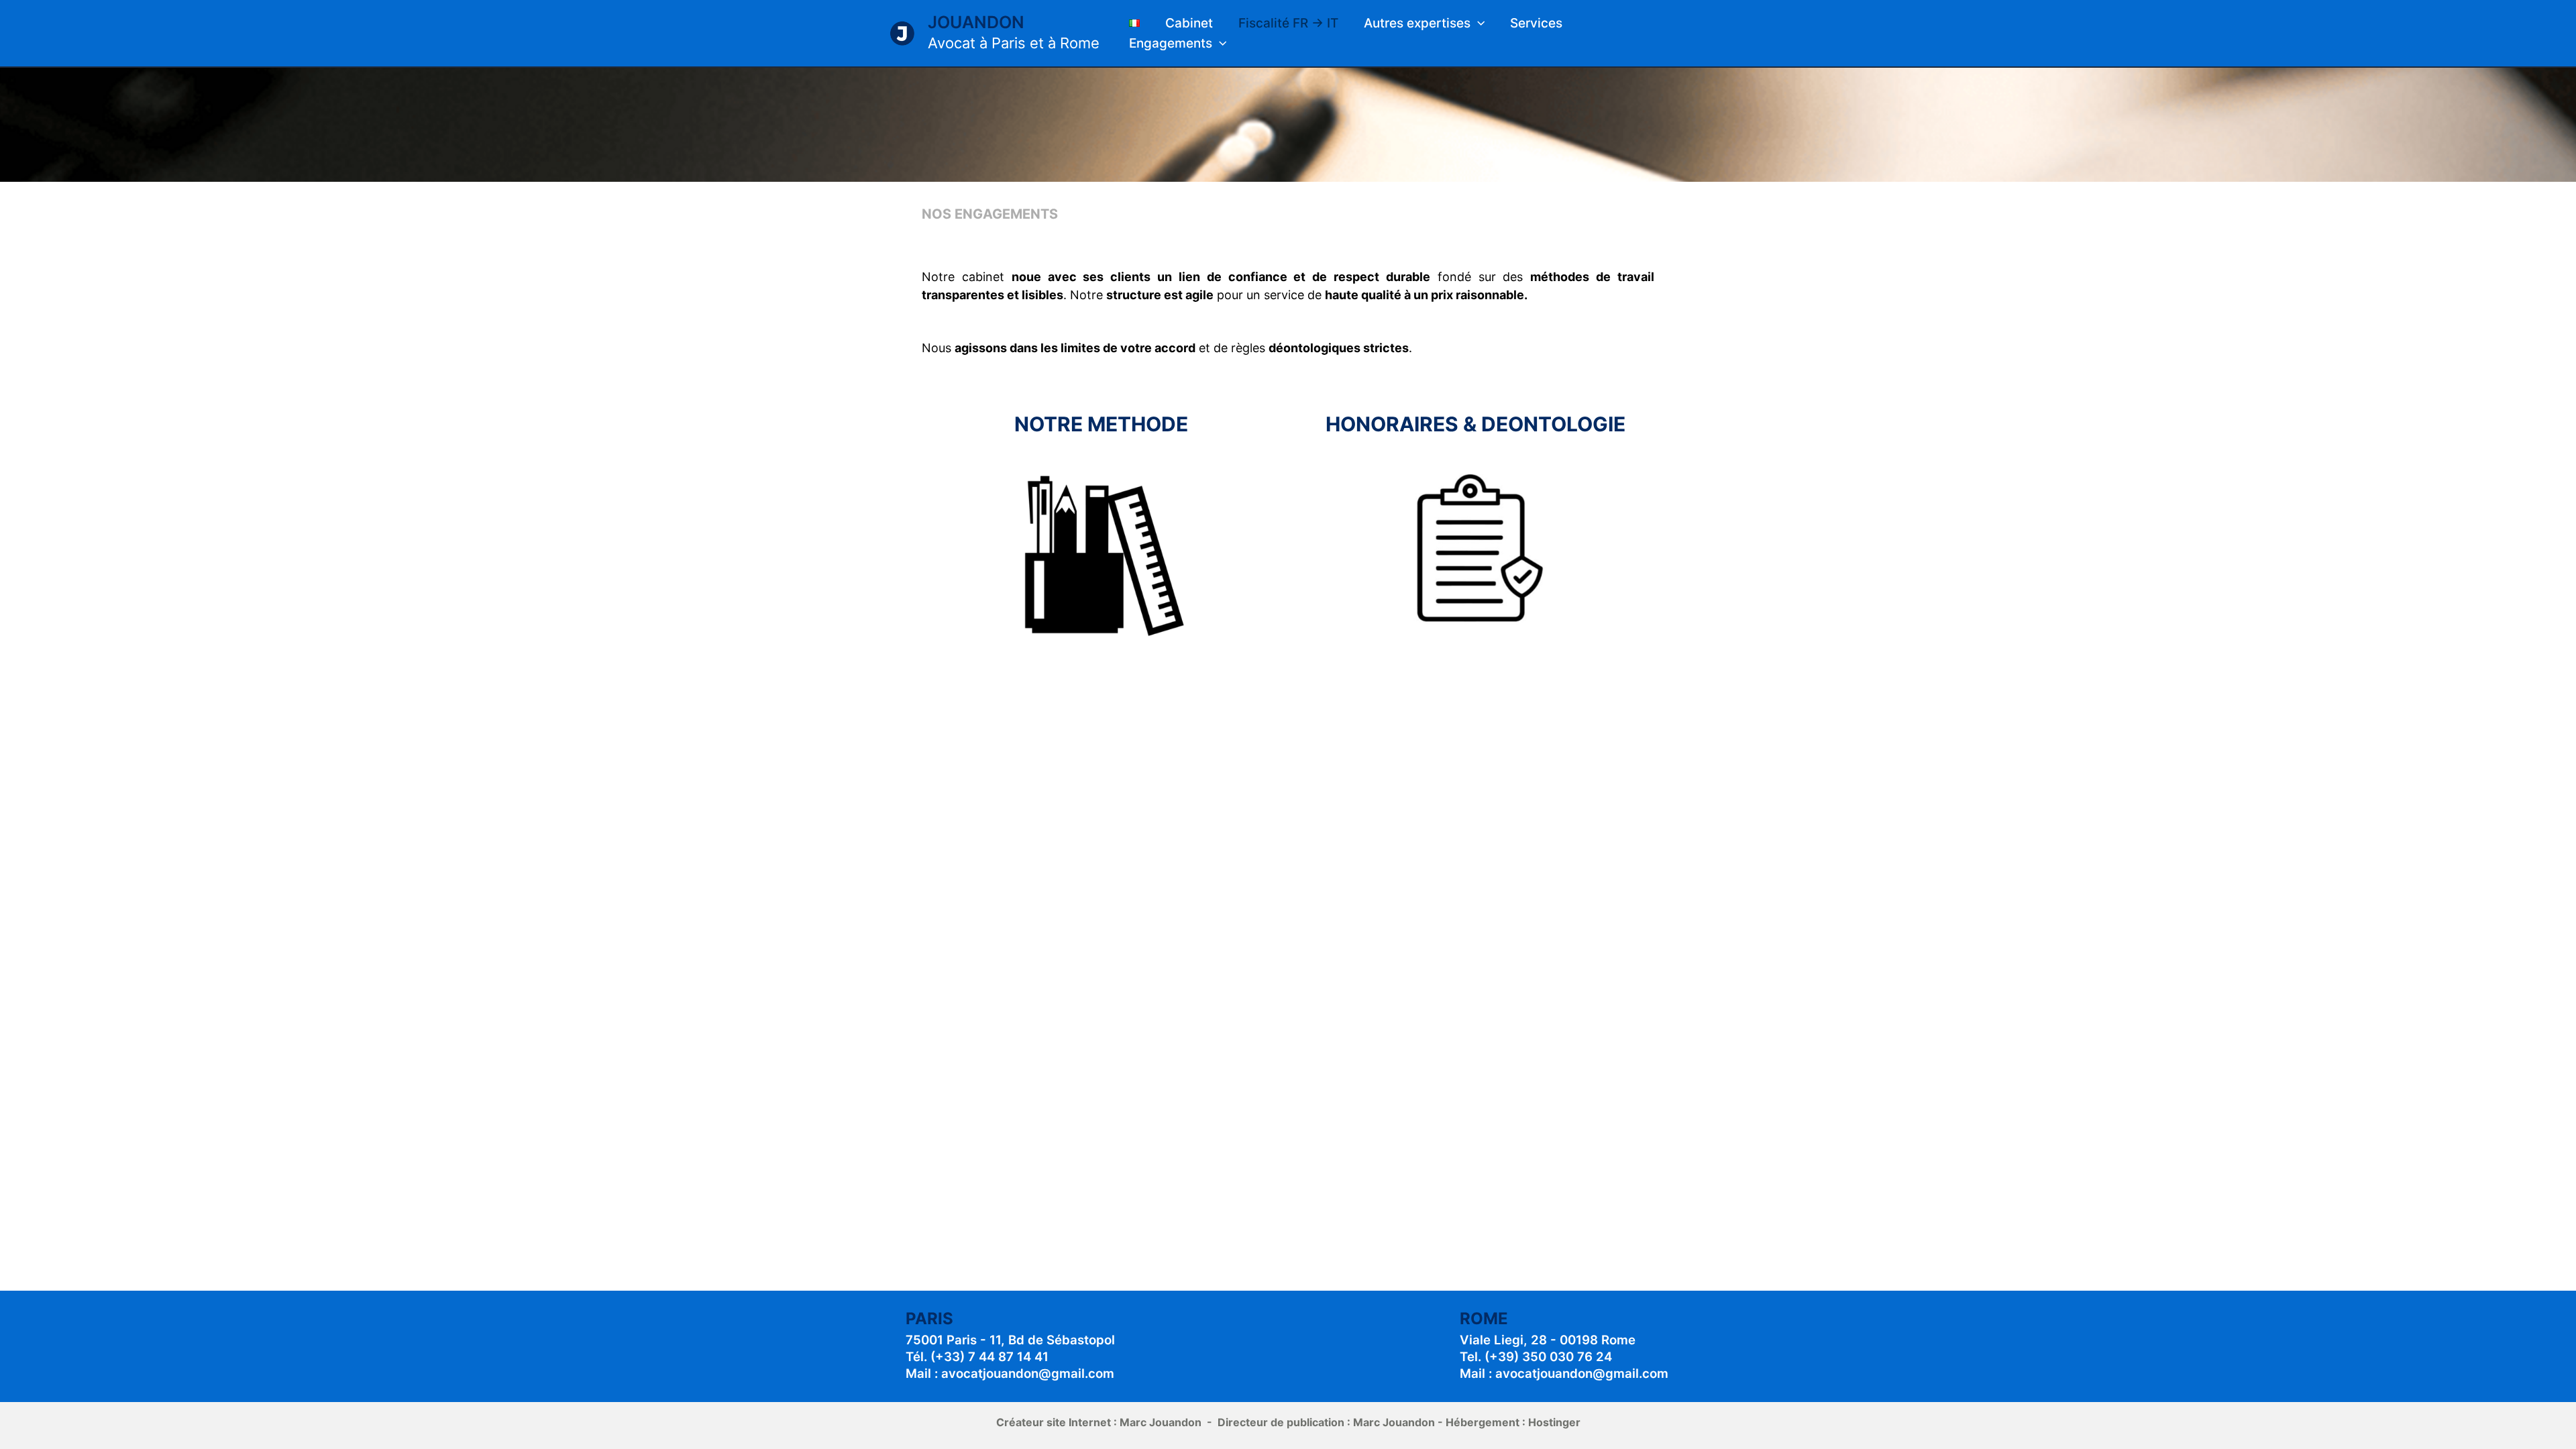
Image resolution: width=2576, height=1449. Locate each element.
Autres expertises (1417, 23)
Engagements (1171, 43)
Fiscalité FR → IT (1288, 23)
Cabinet (1189, 23)
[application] (1478, 23)
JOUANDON (976, 22)
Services (1536, 23)
